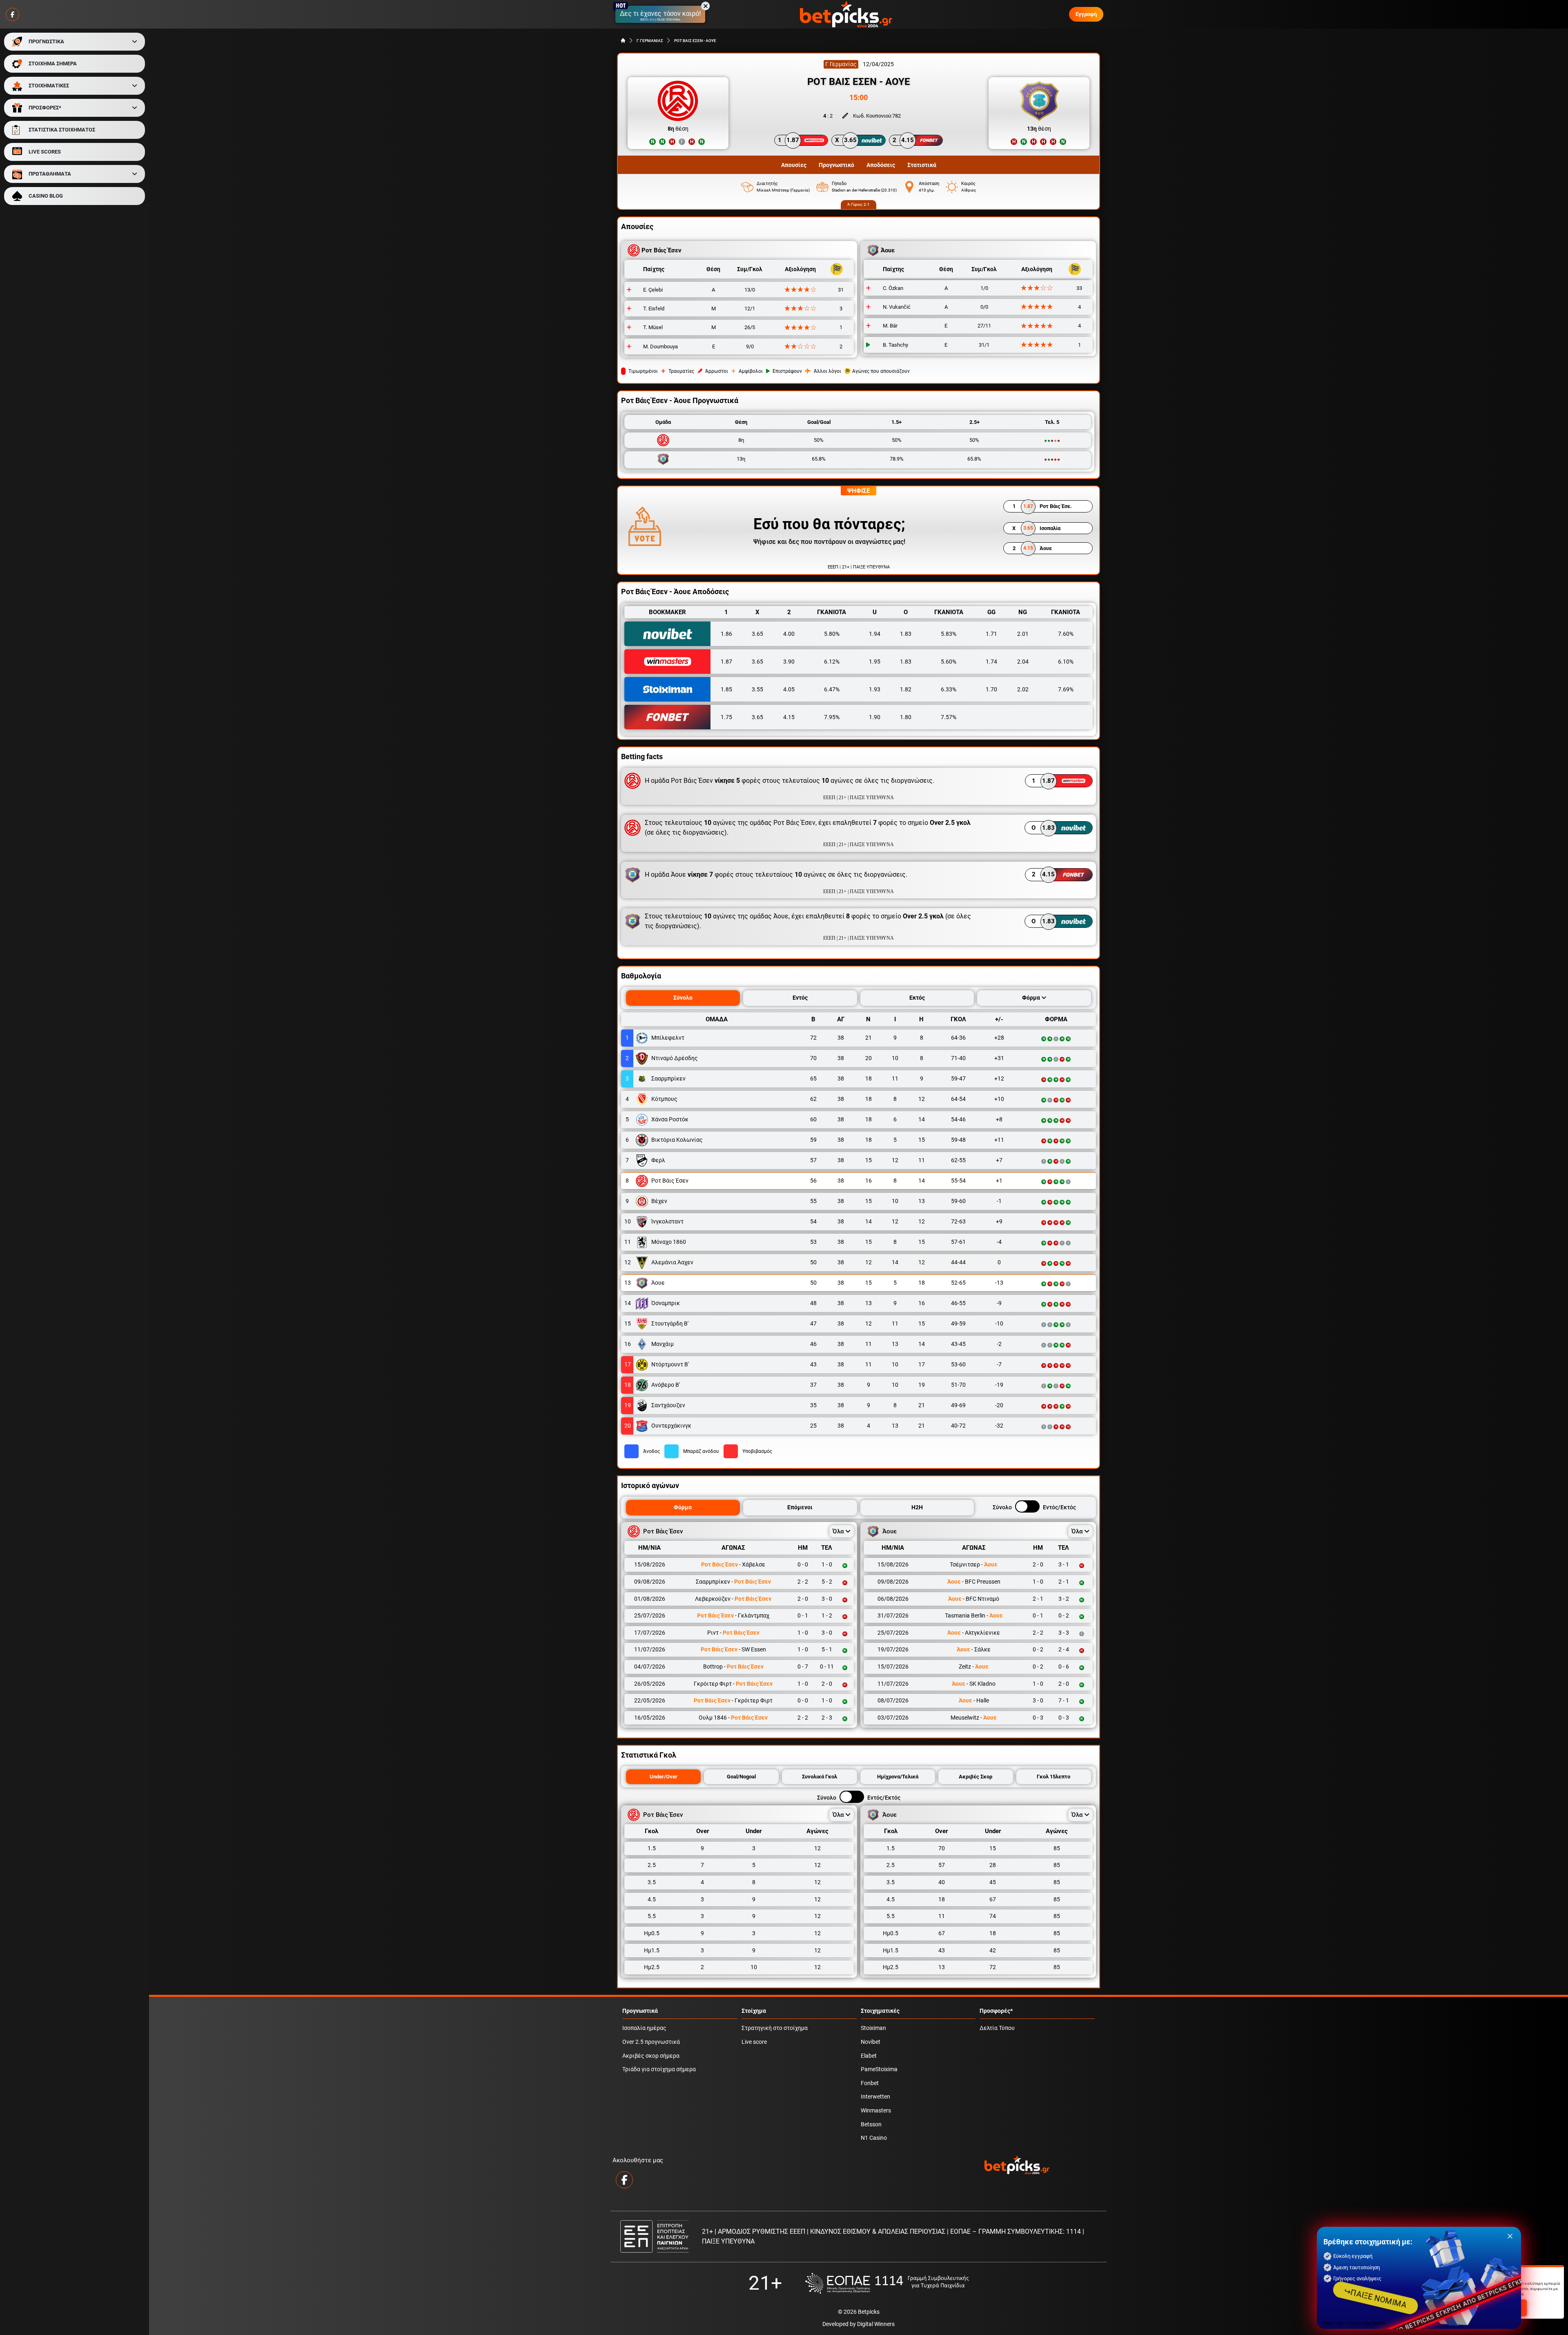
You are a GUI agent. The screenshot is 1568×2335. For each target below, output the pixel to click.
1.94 (875, 634)
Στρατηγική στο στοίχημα (775, 2028)
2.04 (1023, 662)
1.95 (875, 662)
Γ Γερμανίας (841, 64)
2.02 (1023, 689)
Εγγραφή (1086, 14)
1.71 (991, 634)
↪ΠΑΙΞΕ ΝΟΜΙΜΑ (1375, 2298)
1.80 (906, 717)
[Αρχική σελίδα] (623, 40)
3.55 (757, 689)
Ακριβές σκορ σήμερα (651, 2056)
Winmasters (876, 2111)
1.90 (875, 717)
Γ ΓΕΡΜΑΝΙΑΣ (650, 41)
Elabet (869, 2056)
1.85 (726, 689)
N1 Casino (874, 2138)
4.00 (789, 634)
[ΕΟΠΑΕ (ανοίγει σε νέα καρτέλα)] (887, 2283)
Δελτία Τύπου (997, 2028)
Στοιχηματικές (880, 2011)
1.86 (726, 634)
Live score (754, 2042)
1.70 (991, 689)
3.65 (757, 634)
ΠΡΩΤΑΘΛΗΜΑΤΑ (50, 174)
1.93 (875, 689)
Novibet (871, 2042)
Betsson (871, 2124)
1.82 (906, 689)
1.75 (726, 717)
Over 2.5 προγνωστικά (651, 2042)
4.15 (789, 717)
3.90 (789, 662)
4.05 (789, 689)
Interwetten (875, 2097)
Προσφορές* (996, 2011)
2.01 (1023, 634)
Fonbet (870, 2083)
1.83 (906, 634)
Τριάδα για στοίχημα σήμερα (659, 2069)
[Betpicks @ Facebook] (12, 14)
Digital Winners (876, 2324)
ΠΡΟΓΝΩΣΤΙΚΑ (46, 41)
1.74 (991, 662)
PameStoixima (879, 2069)
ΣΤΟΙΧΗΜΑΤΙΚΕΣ (49, 86)
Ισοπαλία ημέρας (644, 2028)
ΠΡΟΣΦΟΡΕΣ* (45, 108)
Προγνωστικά (640, 2011)
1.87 (726, 662)
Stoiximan (873, 2028)
